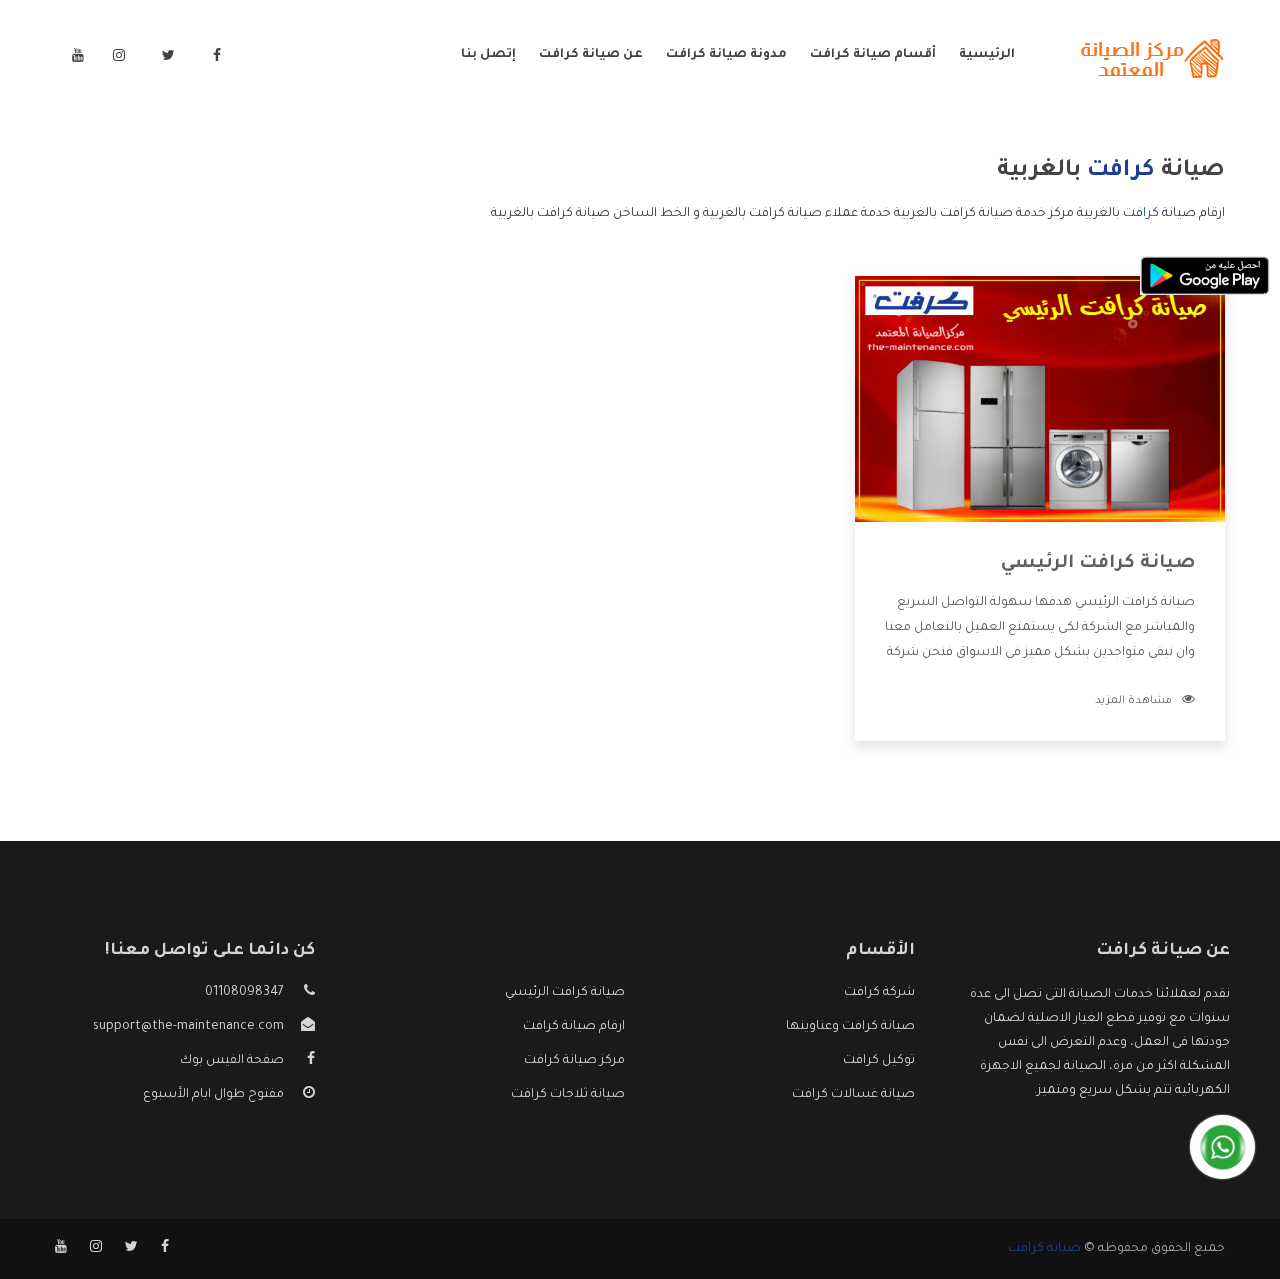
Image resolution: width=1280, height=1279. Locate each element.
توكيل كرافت (879, 1061)
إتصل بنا (488, 55)
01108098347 (244, 993)
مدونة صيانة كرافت (726, 55)
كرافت (1141, 214)
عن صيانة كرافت (591, 55)
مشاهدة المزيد (1133, 701)
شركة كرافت (879, 993)
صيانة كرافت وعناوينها (850, 1027)
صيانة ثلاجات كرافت (568, 1095)
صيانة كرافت (1044, 1249)
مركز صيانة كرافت (574, 1061)
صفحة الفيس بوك (232, 1061)
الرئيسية (987, 55)
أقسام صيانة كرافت (873, 55)
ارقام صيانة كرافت (574, 1027)
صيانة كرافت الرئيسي (1098, 564)
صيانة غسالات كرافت (853, 1095)
